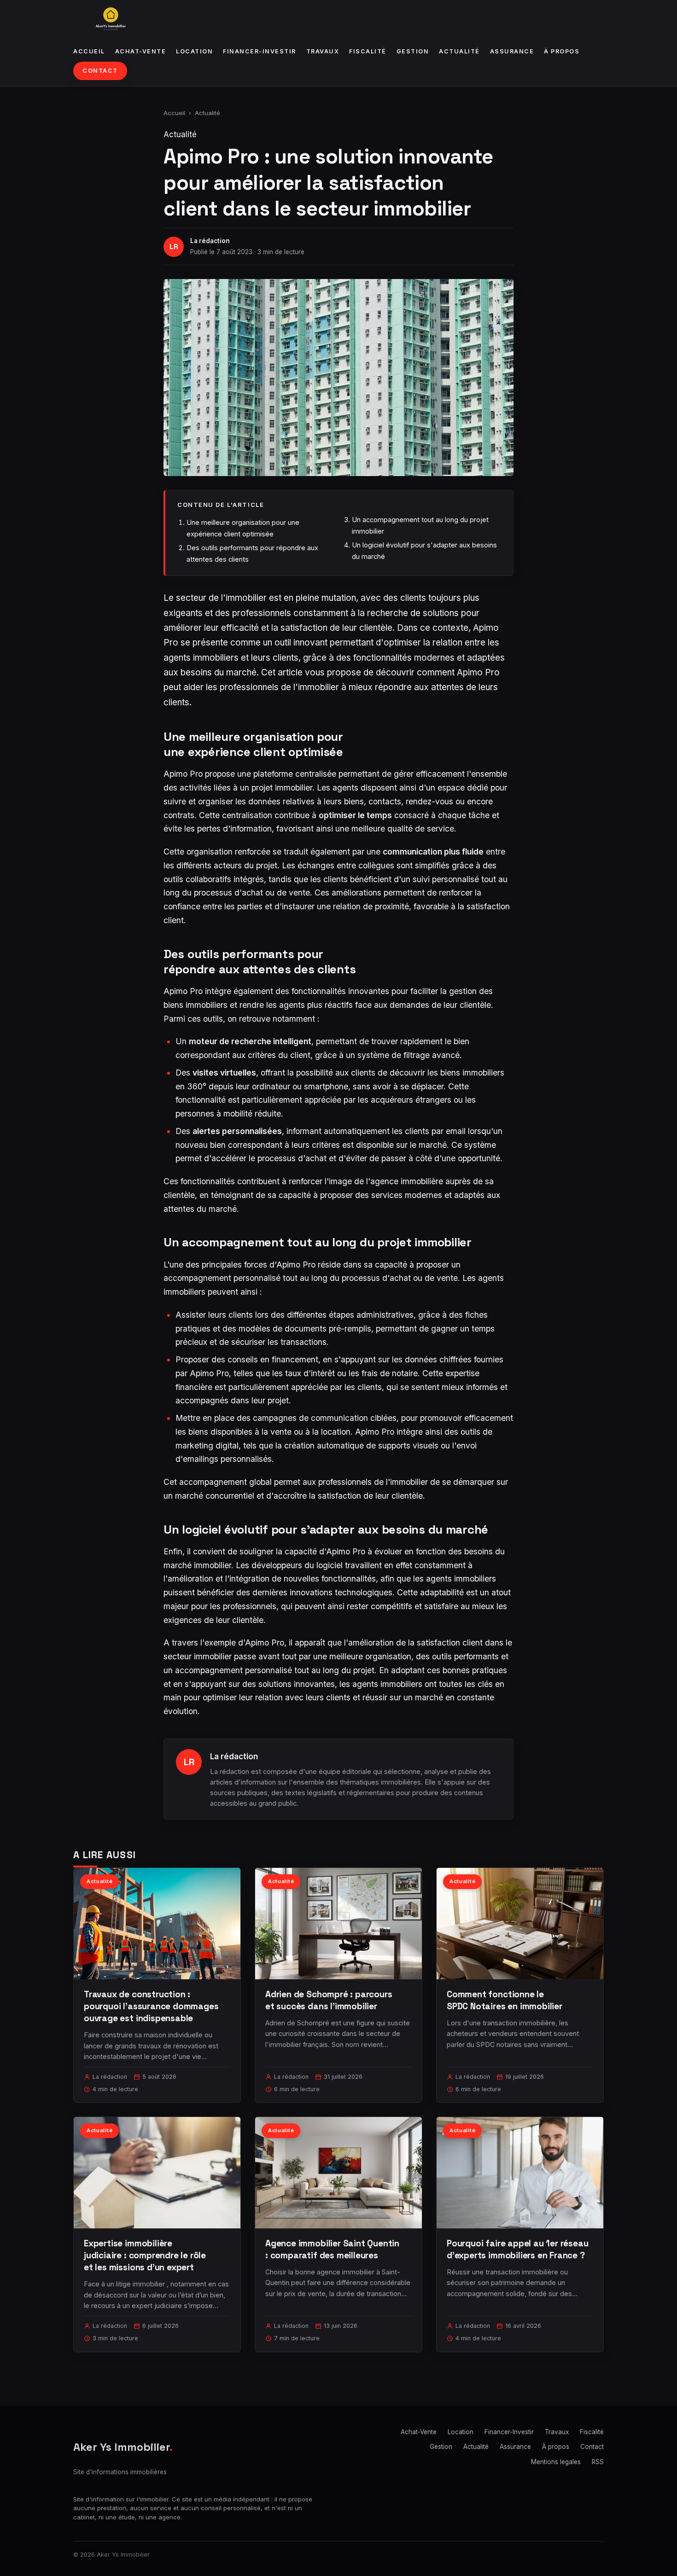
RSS (598, 2462)
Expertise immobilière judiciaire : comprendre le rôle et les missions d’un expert (145, 2255)
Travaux (323, 51)
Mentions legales (556, 2462)
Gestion (413, 51)
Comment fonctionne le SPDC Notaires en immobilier (505, 2000)
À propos (562, 51)
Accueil (89, 51)
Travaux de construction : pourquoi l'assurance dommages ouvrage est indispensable (151, 2006)
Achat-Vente (141, 51)
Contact (100, 71)
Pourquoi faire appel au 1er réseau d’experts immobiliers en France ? (518, 2249)
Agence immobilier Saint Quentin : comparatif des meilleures (332, 2249)
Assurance (512, 51)
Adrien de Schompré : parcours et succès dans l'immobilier (329, 2000)
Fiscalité (368, 51)
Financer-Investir (260, 51)
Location (194, 51)
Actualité (459, 51)
